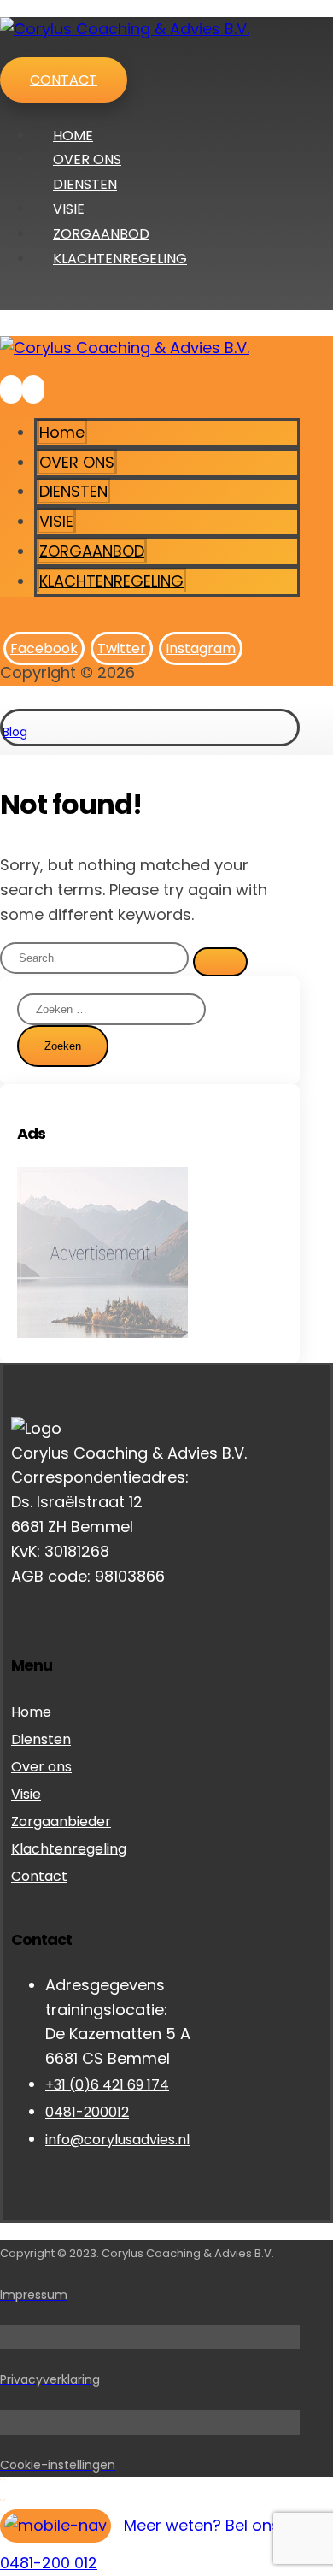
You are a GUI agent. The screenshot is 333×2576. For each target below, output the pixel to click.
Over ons (41, 1767)
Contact (39, 1876)
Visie (26, 1794)
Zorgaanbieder (61, 1821)
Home (31, 1712)
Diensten (41, 1739)
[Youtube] (18, 1602)
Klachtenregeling (69, 1849)
